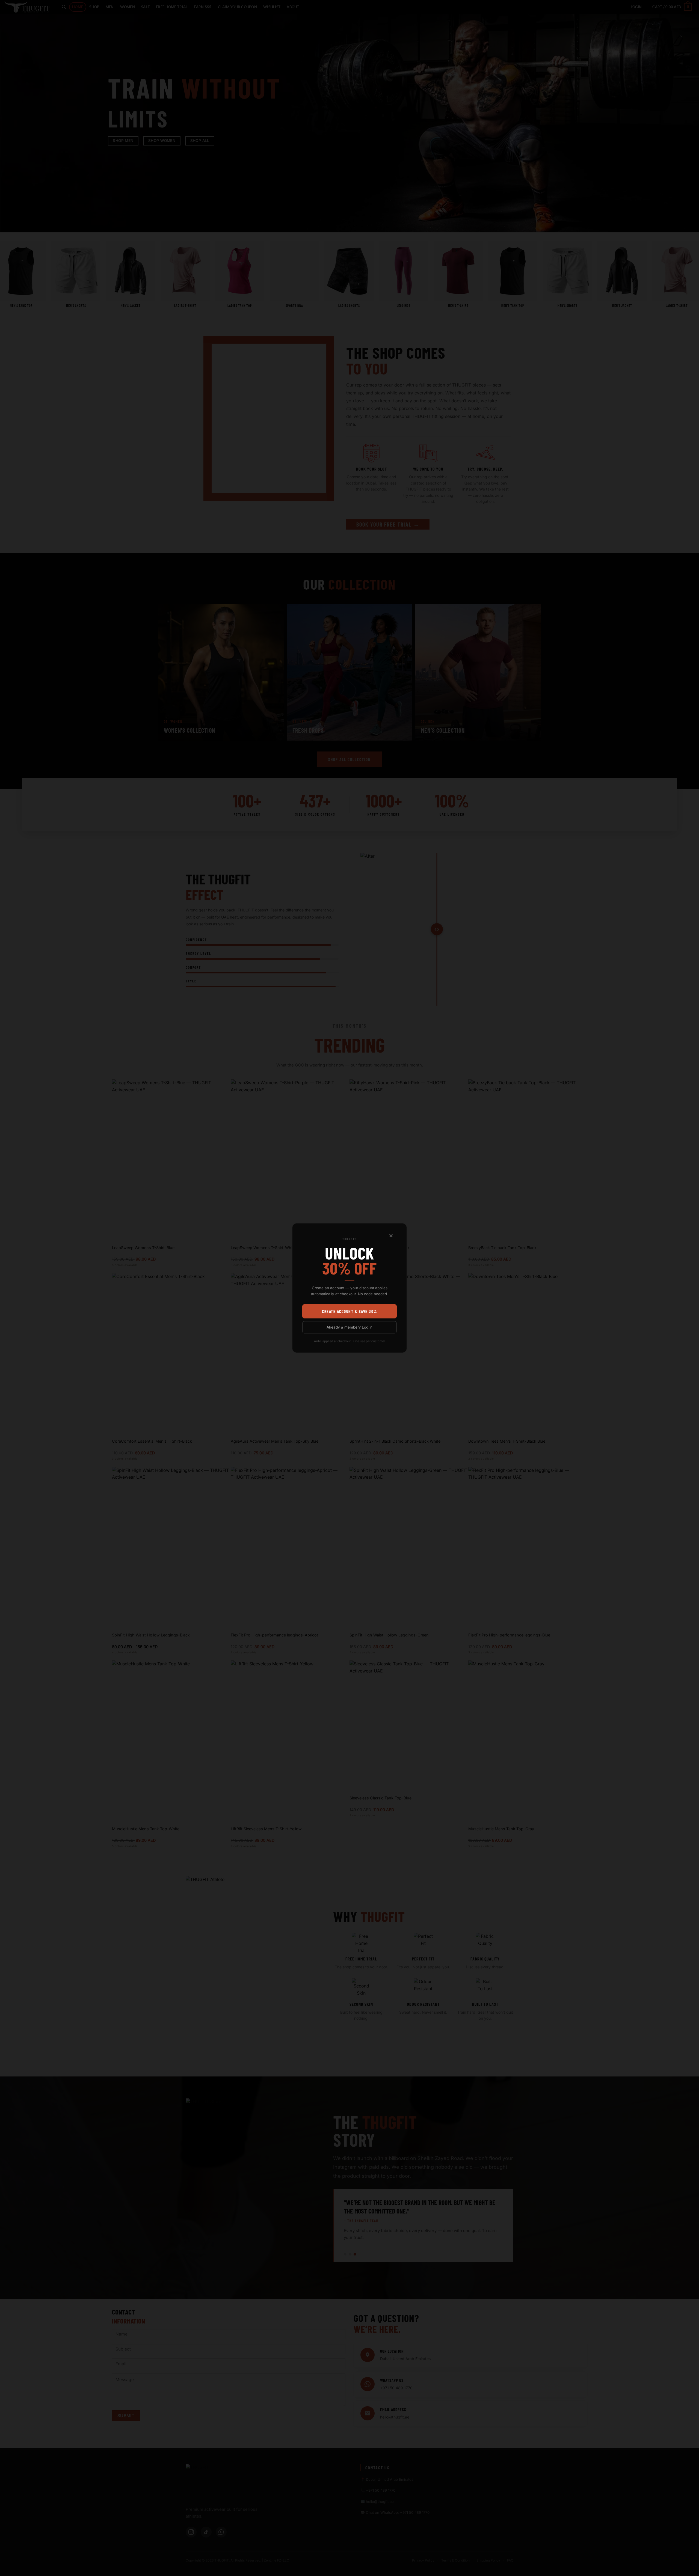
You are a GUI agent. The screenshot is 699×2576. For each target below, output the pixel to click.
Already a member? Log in (349, 1327)
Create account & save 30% (349, 1311)
